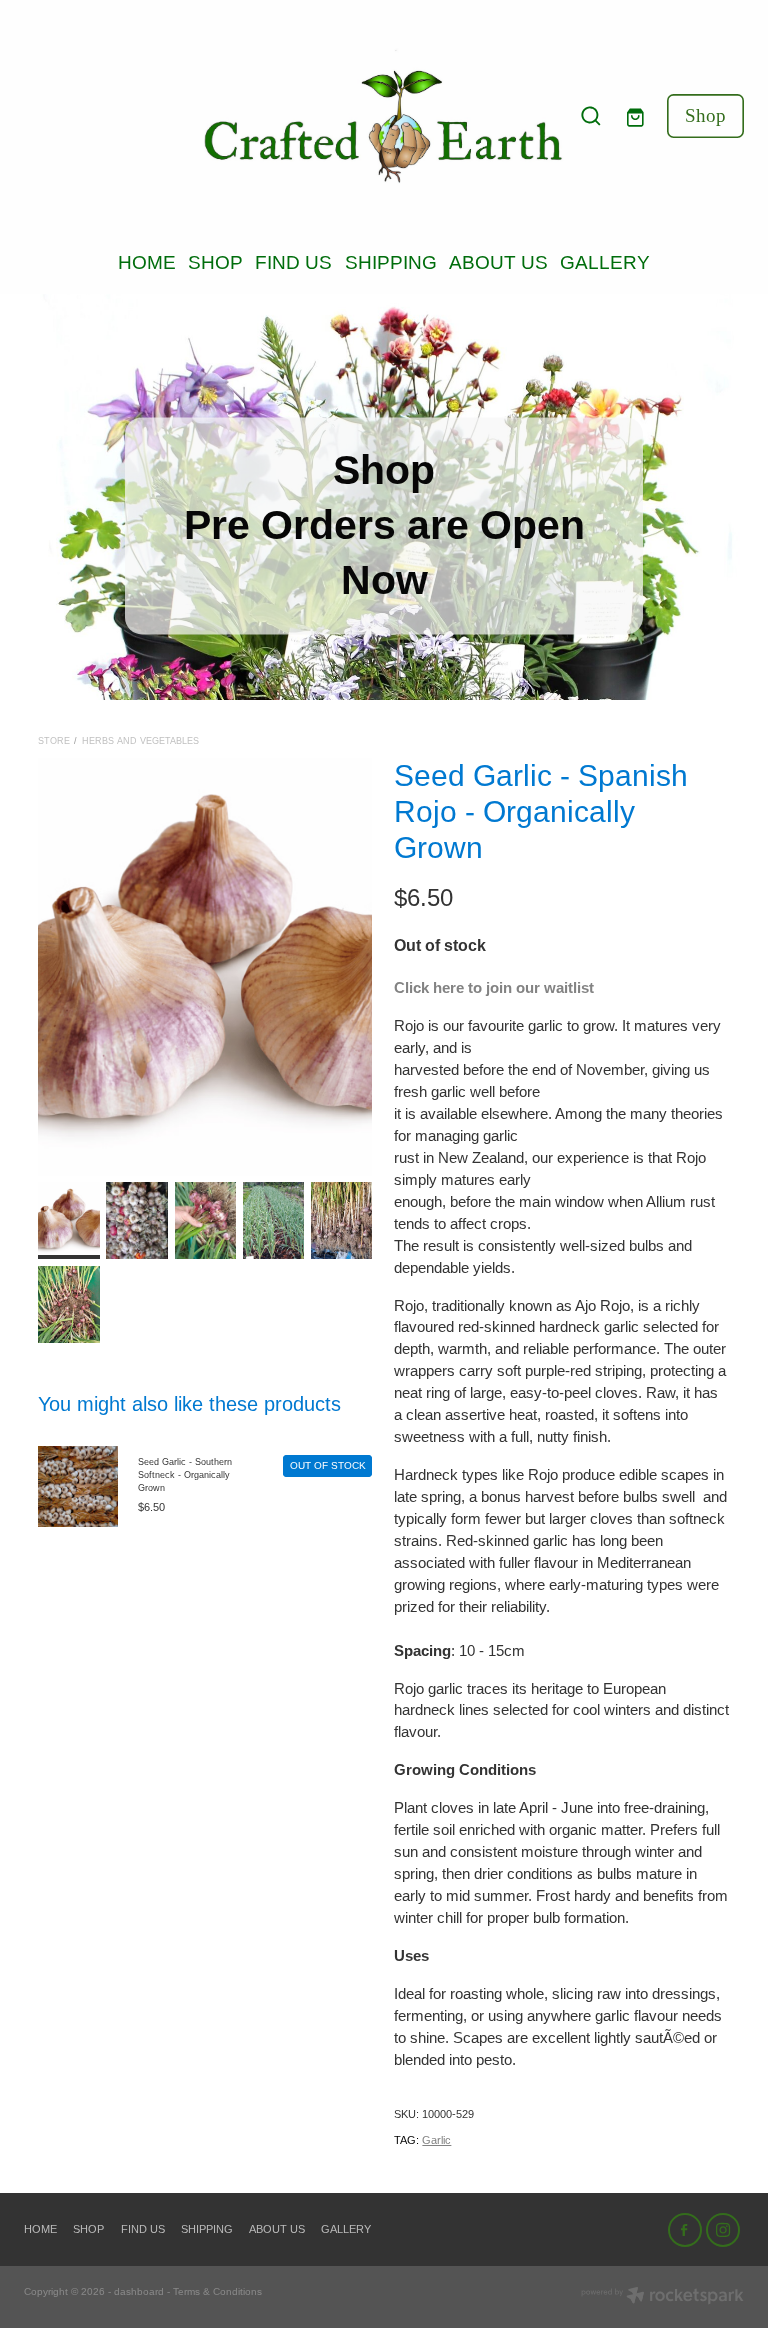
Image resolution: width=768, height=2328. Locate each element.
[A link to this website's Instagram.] (723, 2230)
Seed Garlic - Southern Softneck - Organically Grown (185, 1475)
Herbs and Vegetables (140, 741)
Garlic (436, 2140)
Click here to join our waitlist (494, 988)
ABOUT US (498, 262)
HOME (147, 262)
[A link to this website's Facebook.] (685, 2230)
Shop (705, 115)
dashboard (139, 2291)
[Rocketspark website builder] (662, 2297)
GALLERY (605, 262)
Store (54, 741)
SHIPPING (391, 262)
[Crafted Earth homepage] (384, 116)
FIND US (293, 262)
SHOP (215, 262)
